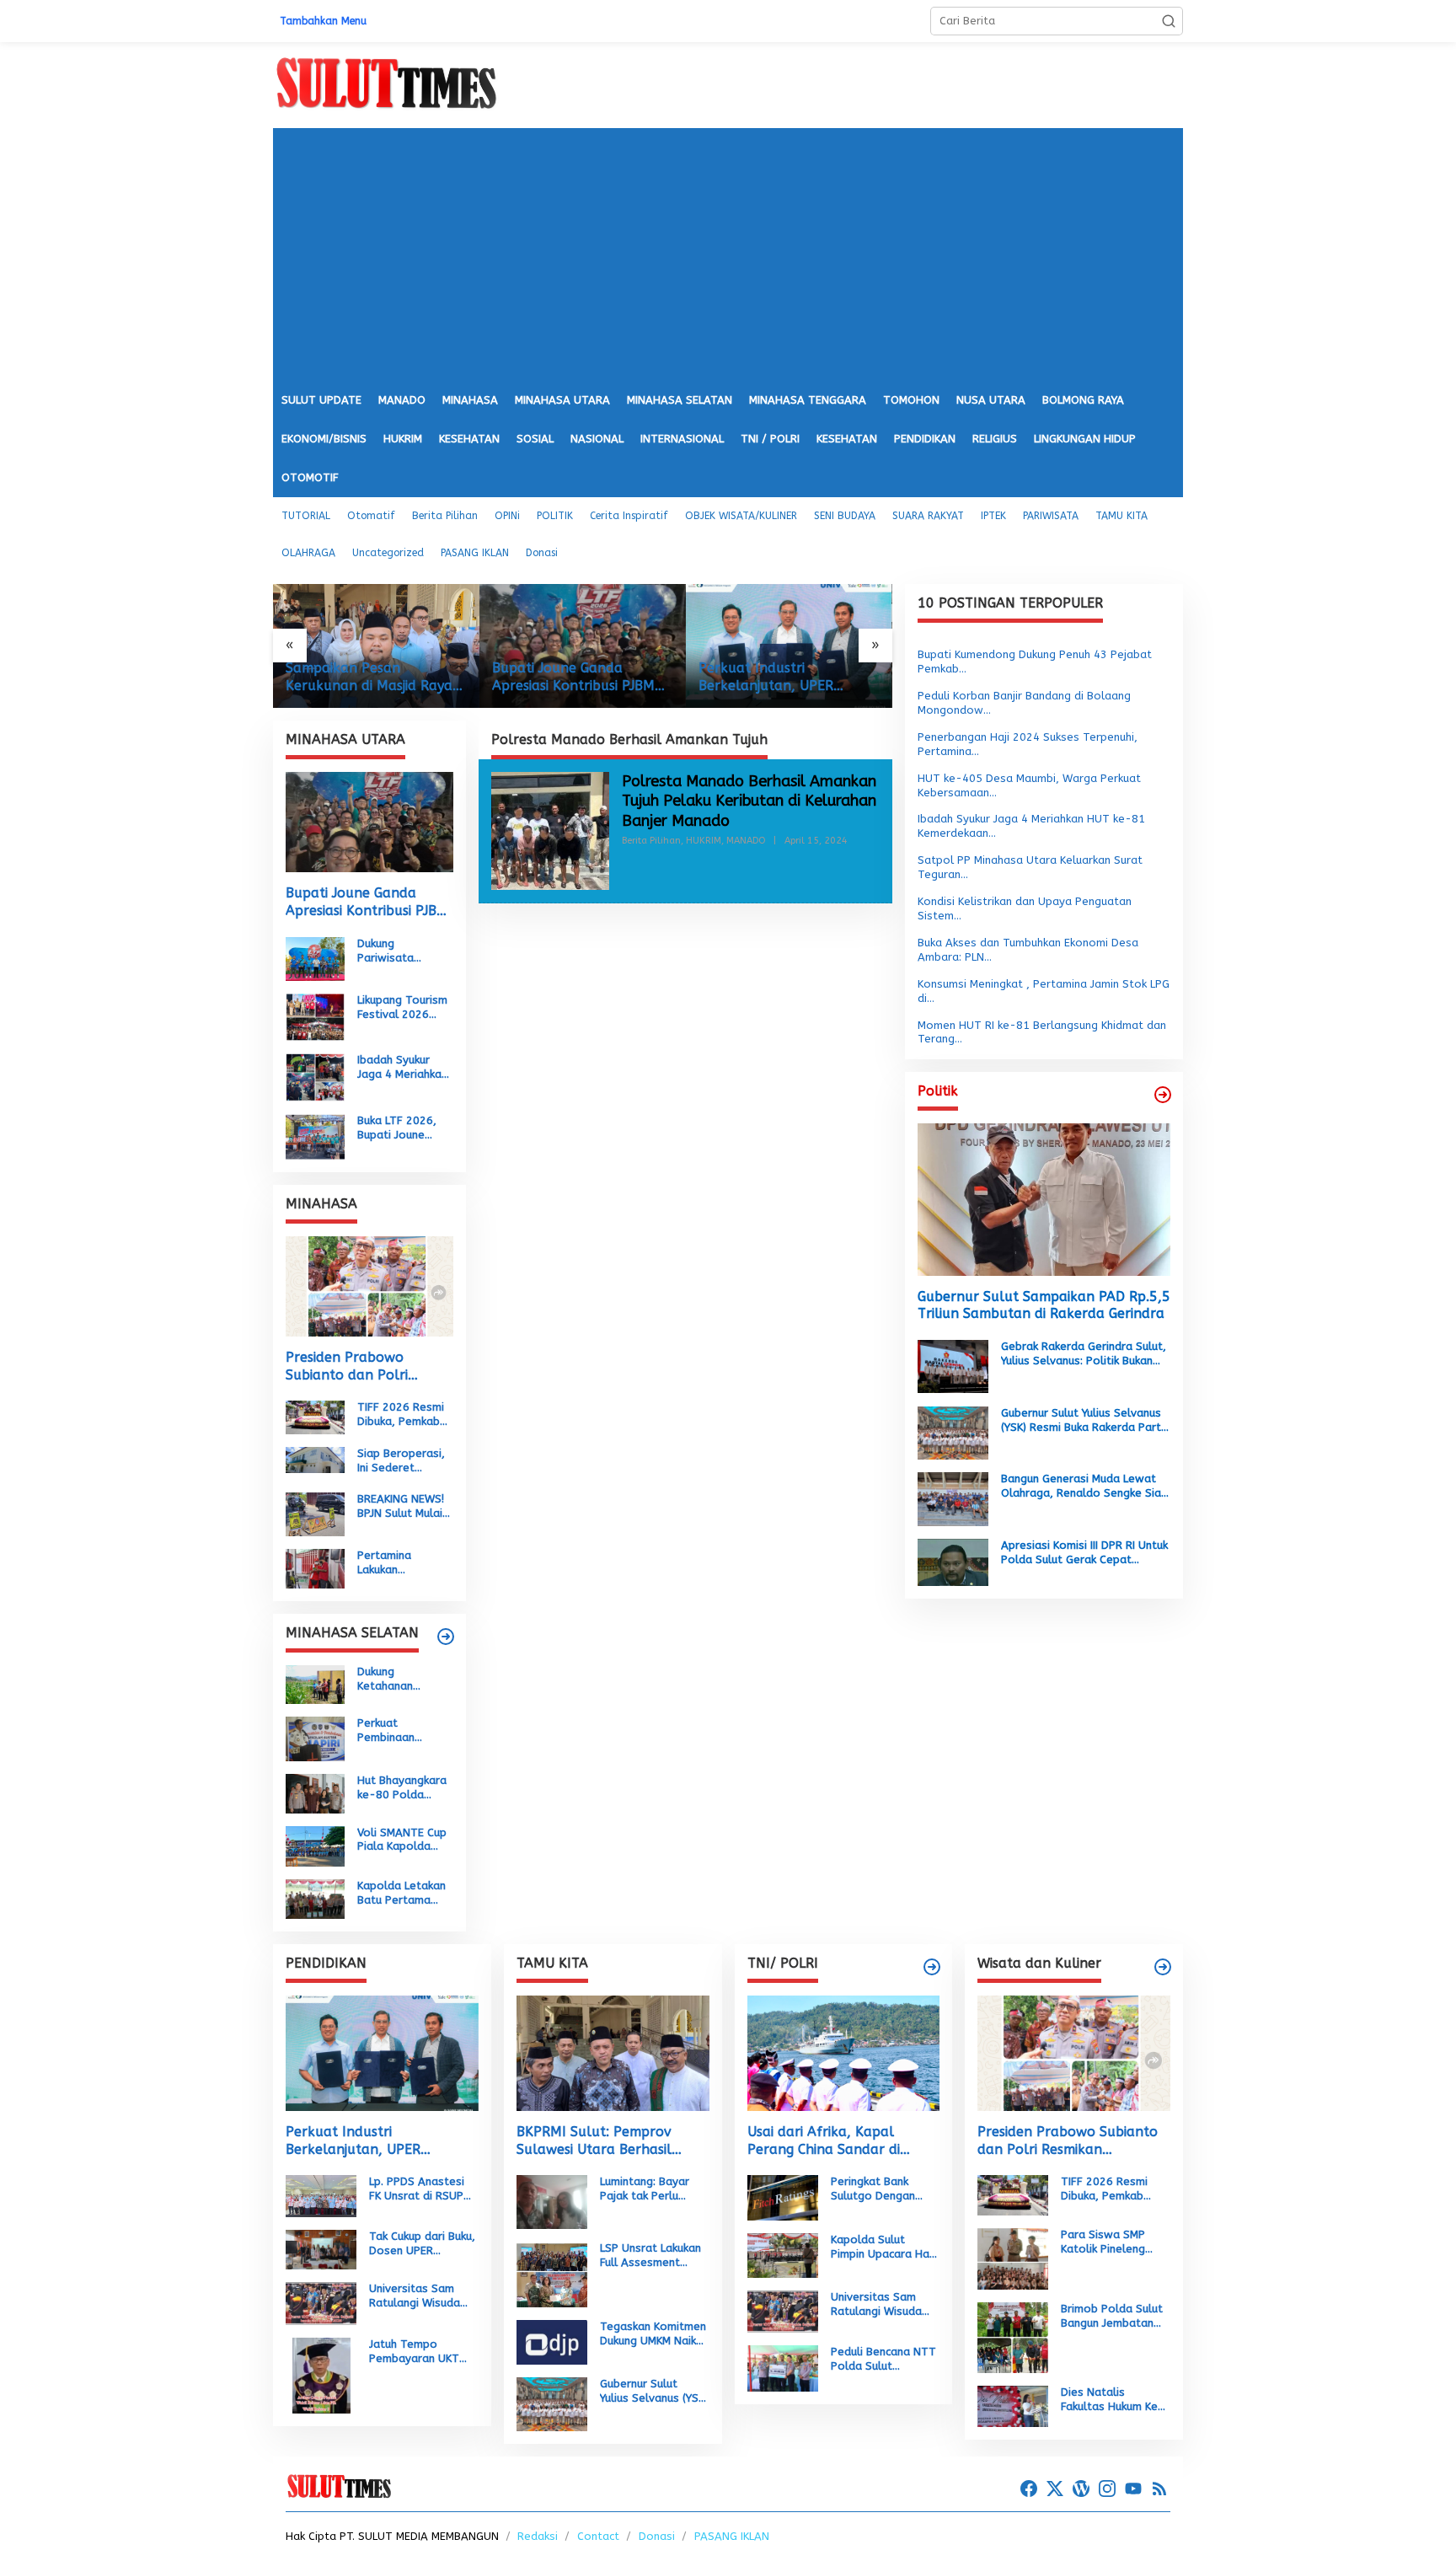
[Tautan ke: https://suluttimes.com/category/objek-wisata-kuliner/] (1163, 1967)
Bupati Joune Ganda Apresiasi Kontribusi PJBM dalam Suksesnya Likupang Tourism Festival (373, 678)
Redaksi (538, 2536)
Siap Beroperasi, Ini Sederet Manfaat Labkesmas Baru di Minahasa (401, 1461)
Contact (598, 2536)
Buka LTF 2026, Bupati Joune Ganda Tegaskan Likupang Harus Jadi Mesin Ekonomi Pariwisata (401, 1128)
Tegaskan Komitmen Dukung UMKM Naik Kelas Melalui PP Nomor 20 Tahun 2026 (653, 2334)
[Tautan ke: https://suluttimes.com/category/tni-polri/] (932, 1967)
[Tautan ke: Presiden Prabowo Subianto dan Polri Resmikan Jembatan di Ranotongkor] (369, 1286)
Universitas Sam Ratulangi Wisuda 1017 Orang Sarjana (422, 2296)
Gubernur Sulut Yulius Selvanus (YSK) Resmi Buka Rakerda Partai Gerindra (1086, 1420)
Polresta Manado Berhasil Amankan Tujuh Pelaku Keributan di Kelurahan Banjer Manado (749, 801)
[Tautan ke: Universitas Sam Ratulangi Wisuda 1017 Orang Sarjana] (321, 2303)
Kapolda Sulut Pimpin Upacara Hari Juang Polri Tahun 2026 (883, 2248)
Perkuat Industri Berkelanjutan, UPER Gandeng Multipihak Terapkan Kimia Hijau (560, 678)
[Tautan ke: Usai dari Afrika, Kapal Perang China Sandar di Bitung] (844, 2053)
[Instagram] (1107, 2489)
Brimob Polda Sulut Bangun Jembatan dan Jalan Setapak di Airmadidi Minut (1112, 2317)
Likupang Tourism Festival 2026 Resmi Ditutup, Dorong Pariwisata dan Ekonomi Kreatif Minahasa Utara (402, 1008)
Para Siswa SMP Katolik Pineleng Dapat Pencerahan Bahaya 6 (1109, 2242)
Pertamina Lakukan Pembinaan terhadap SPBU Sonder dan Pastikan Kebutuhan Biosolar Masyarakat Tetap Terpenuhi (401, 1563)
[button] (1169, 21)
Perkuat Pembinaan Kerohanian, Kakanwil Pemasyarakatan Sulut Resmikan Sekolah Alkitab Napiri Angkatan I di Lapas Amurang (404, 1731)
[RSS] (1159, 2489)
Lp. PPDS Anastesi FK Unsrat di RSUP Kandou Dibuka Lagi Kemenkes (420, 2189)
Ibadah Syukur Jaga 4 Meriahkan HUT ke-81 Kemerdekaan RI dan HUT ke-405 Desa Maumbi (402, 1068)
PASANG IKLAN (732, 2536)
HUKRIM (704, 841)
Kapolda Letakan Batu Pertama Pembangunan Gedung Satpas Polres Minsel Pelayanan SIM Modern (401, 1894)
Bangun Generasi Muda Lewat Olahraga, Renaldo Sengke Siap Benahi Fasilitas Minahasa (1084, 1487)
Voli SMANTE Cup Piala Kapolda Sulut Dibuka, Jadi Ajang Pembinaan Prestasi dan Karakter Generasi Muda (404, 1840)
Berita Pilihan (651, 841)
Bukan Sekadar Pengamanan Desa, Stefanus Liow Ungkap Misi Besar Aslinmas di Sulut (784, 678)
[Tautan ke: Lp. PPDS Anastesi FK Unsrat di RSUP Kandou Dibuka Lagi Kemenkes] (321, 2196)
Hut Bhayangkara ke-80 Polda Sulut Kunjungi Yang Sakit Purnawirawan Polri (402, 1788)
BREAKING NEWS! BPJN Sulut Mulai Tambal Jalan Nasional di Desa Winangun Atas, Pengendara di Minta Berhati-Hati (402, 1506)
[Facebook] (1029, 2489)
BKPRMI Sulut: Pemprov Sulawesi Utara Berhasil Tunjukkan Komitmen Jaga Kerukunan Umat (602, 2141)
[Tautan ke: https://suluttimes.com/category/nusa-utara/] (1163, 1095)
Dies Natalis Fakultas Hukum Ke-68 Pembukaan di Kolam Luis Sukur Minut (1113, 2400)
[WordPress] (1081, 2489)
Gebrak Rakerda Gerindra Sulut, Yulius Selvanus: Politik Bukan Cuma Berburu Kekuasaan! (1084, 1354)
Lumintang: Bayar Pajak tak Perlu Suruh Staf (645, 2189)
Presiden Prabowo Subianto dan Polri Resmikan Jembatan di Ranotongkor (358, 1367)
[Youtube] (1133, 2489)
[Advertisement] (728, 254)
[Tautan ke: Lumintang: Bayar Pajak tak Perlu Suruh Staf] (552, 2202)
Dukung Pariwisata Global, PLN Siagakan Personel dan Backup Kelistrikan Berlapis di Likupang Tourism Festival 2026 (404, 951)
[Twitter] (1055, 2489)
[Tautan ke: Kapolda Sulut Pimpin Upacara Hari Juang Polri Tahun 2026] (783, 2255)
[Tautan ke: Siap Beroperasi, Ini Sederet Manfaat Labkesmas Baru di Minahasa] (315, 1459)
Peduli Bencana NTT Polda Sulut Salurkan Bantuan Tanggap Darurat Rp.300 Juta (883, 2360)
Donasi (657, 2536)
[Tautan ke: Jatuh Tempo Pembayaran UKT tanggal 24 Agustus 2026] (321, 2374)
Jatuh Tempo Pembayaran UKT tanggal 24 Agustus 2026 (421, 2352)
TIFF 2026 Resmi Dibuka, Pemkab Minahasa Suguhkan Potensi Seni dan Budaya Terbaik (404, 1415)
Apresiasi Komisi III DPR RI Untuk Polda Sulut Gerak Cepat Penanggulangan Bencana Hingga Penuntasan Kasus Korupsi (1084, 1552)
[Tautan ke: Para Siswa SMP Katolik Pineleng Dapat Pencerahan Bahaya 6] (1013, 2258)
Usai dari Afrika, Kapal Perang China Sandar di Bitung (824, 2141)
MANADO (746, 841)
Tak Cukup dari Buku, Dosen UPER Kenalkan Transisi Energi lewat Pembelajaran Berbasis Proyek (422, 2244)
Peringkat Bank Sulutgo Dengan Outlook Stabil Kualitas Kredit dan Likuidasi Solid (881, 2189)
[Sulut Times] (386, 84)
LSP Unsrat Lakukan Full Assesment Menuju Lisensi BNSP (652, 2256)
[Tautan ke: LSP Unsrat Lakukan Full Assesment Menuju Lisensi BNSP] (552, 2273)
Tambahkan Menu (323, 21)
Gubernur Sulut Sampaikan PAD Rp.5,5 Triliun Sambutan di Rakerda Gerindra (1044, 1305)
